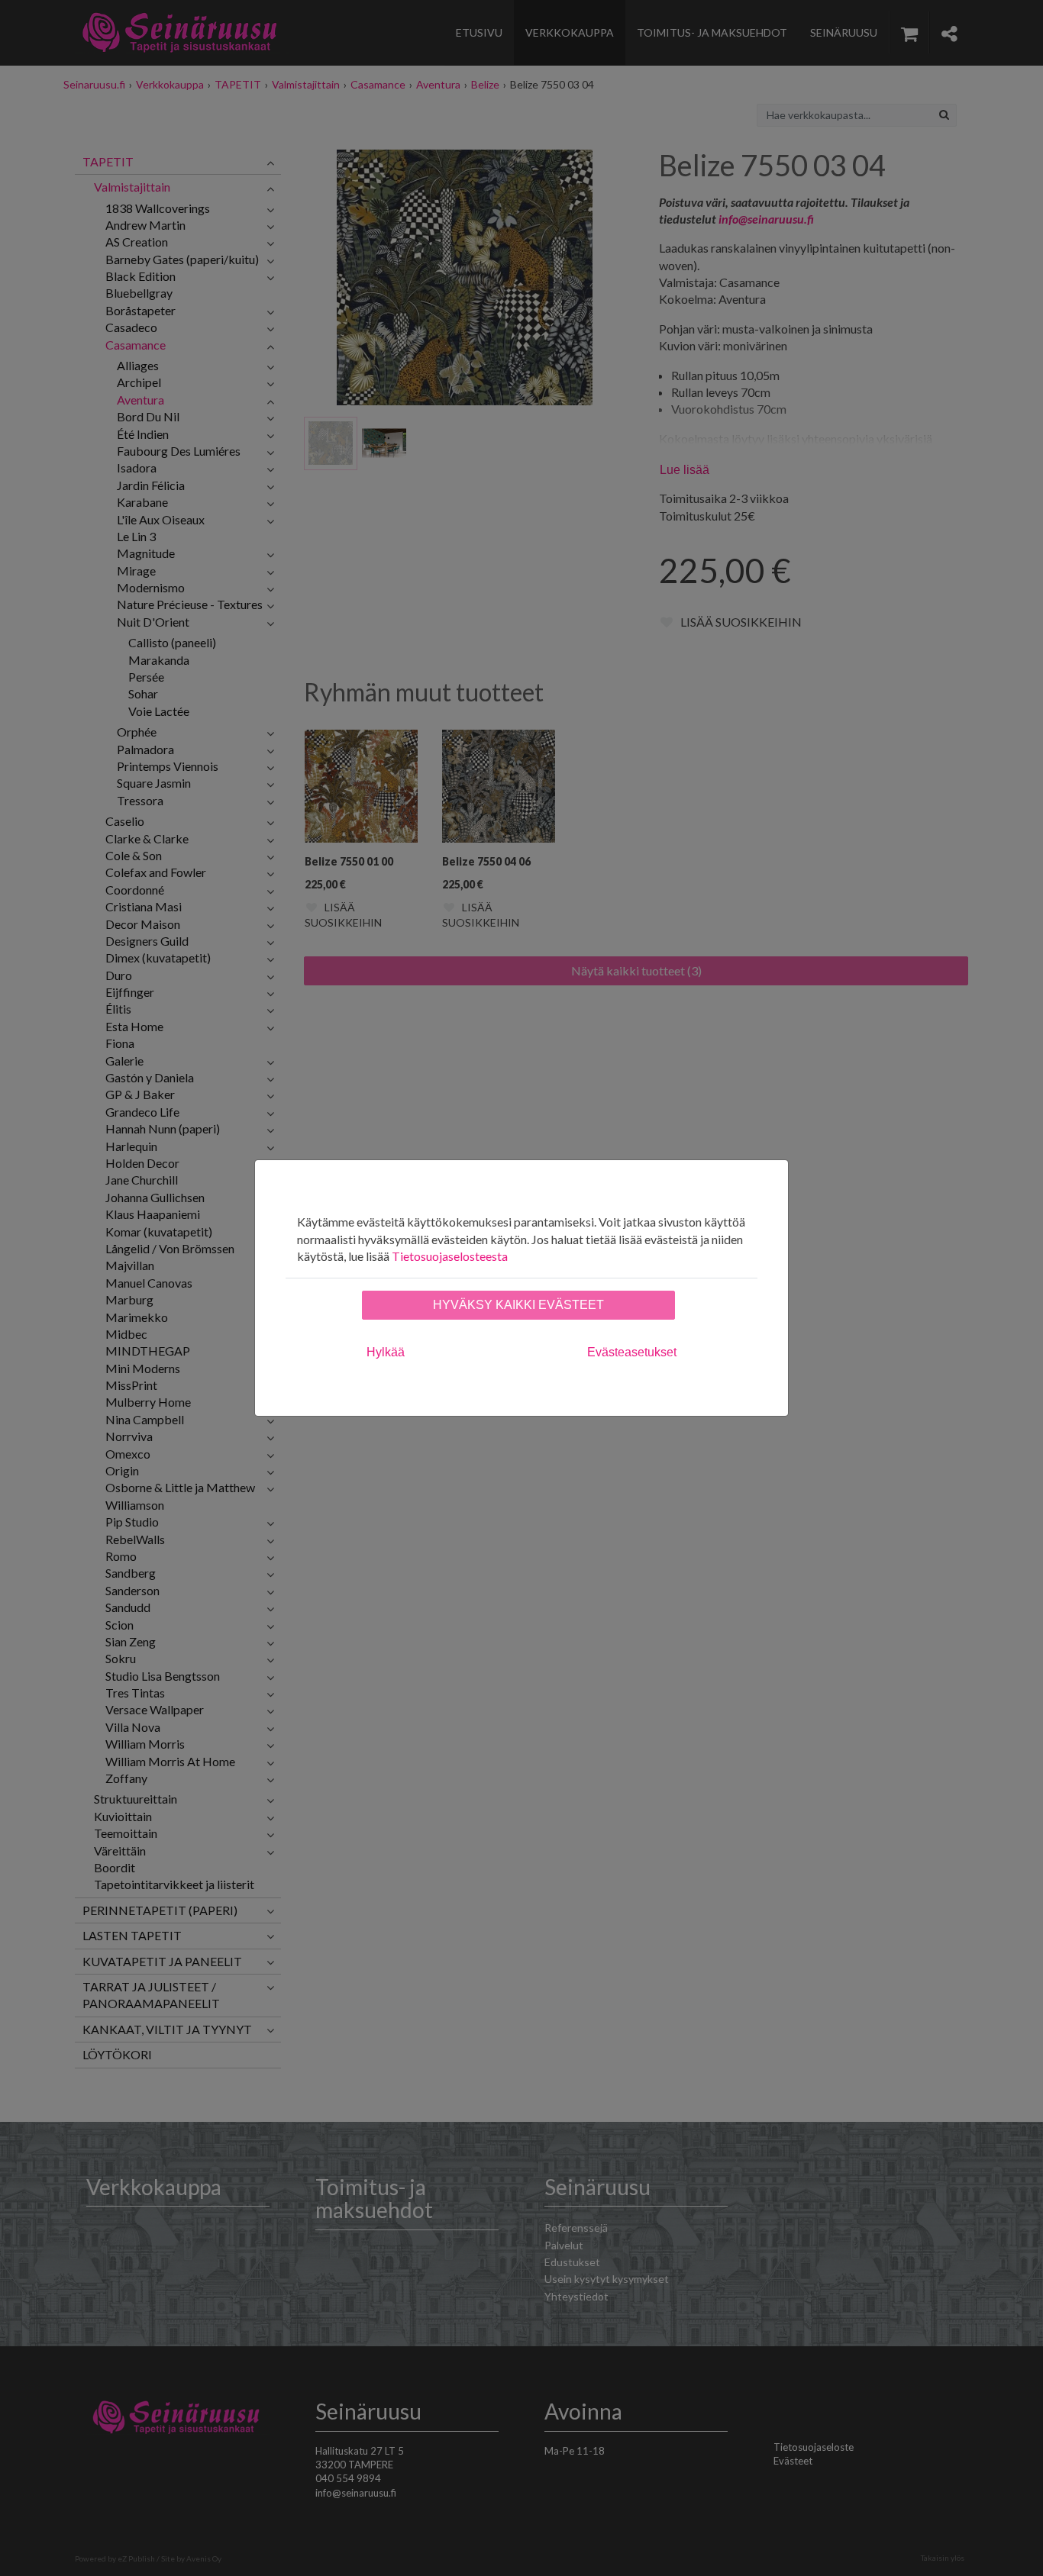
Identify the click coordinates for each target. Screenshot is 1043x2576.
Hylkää (386, 1352)
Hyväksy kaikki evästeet (518, 1305)
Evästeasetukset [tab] (632, 1352)
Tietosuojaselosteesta (450, 1256)
